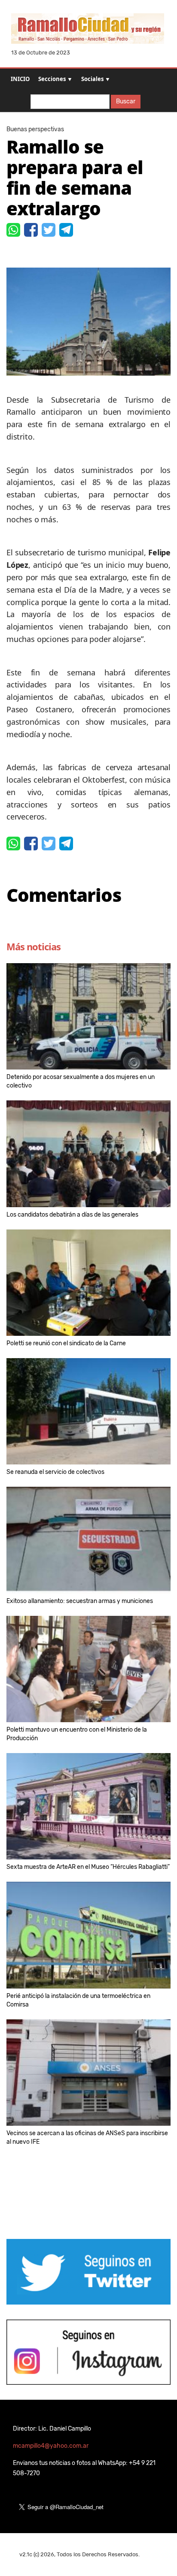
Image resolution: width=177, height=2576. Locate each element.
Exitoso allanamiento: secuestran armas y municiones (80, 1601)
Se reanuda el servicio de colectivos (55, 1472)
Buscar (126, 101)
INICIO (20, 79)
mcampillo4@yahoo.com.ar (51, 2446)
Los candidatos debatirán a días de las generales (72, 1215)
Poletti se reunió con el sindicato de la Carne (66, 1343)
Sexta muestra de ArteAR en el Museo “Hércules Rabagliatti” (88, 1867)
